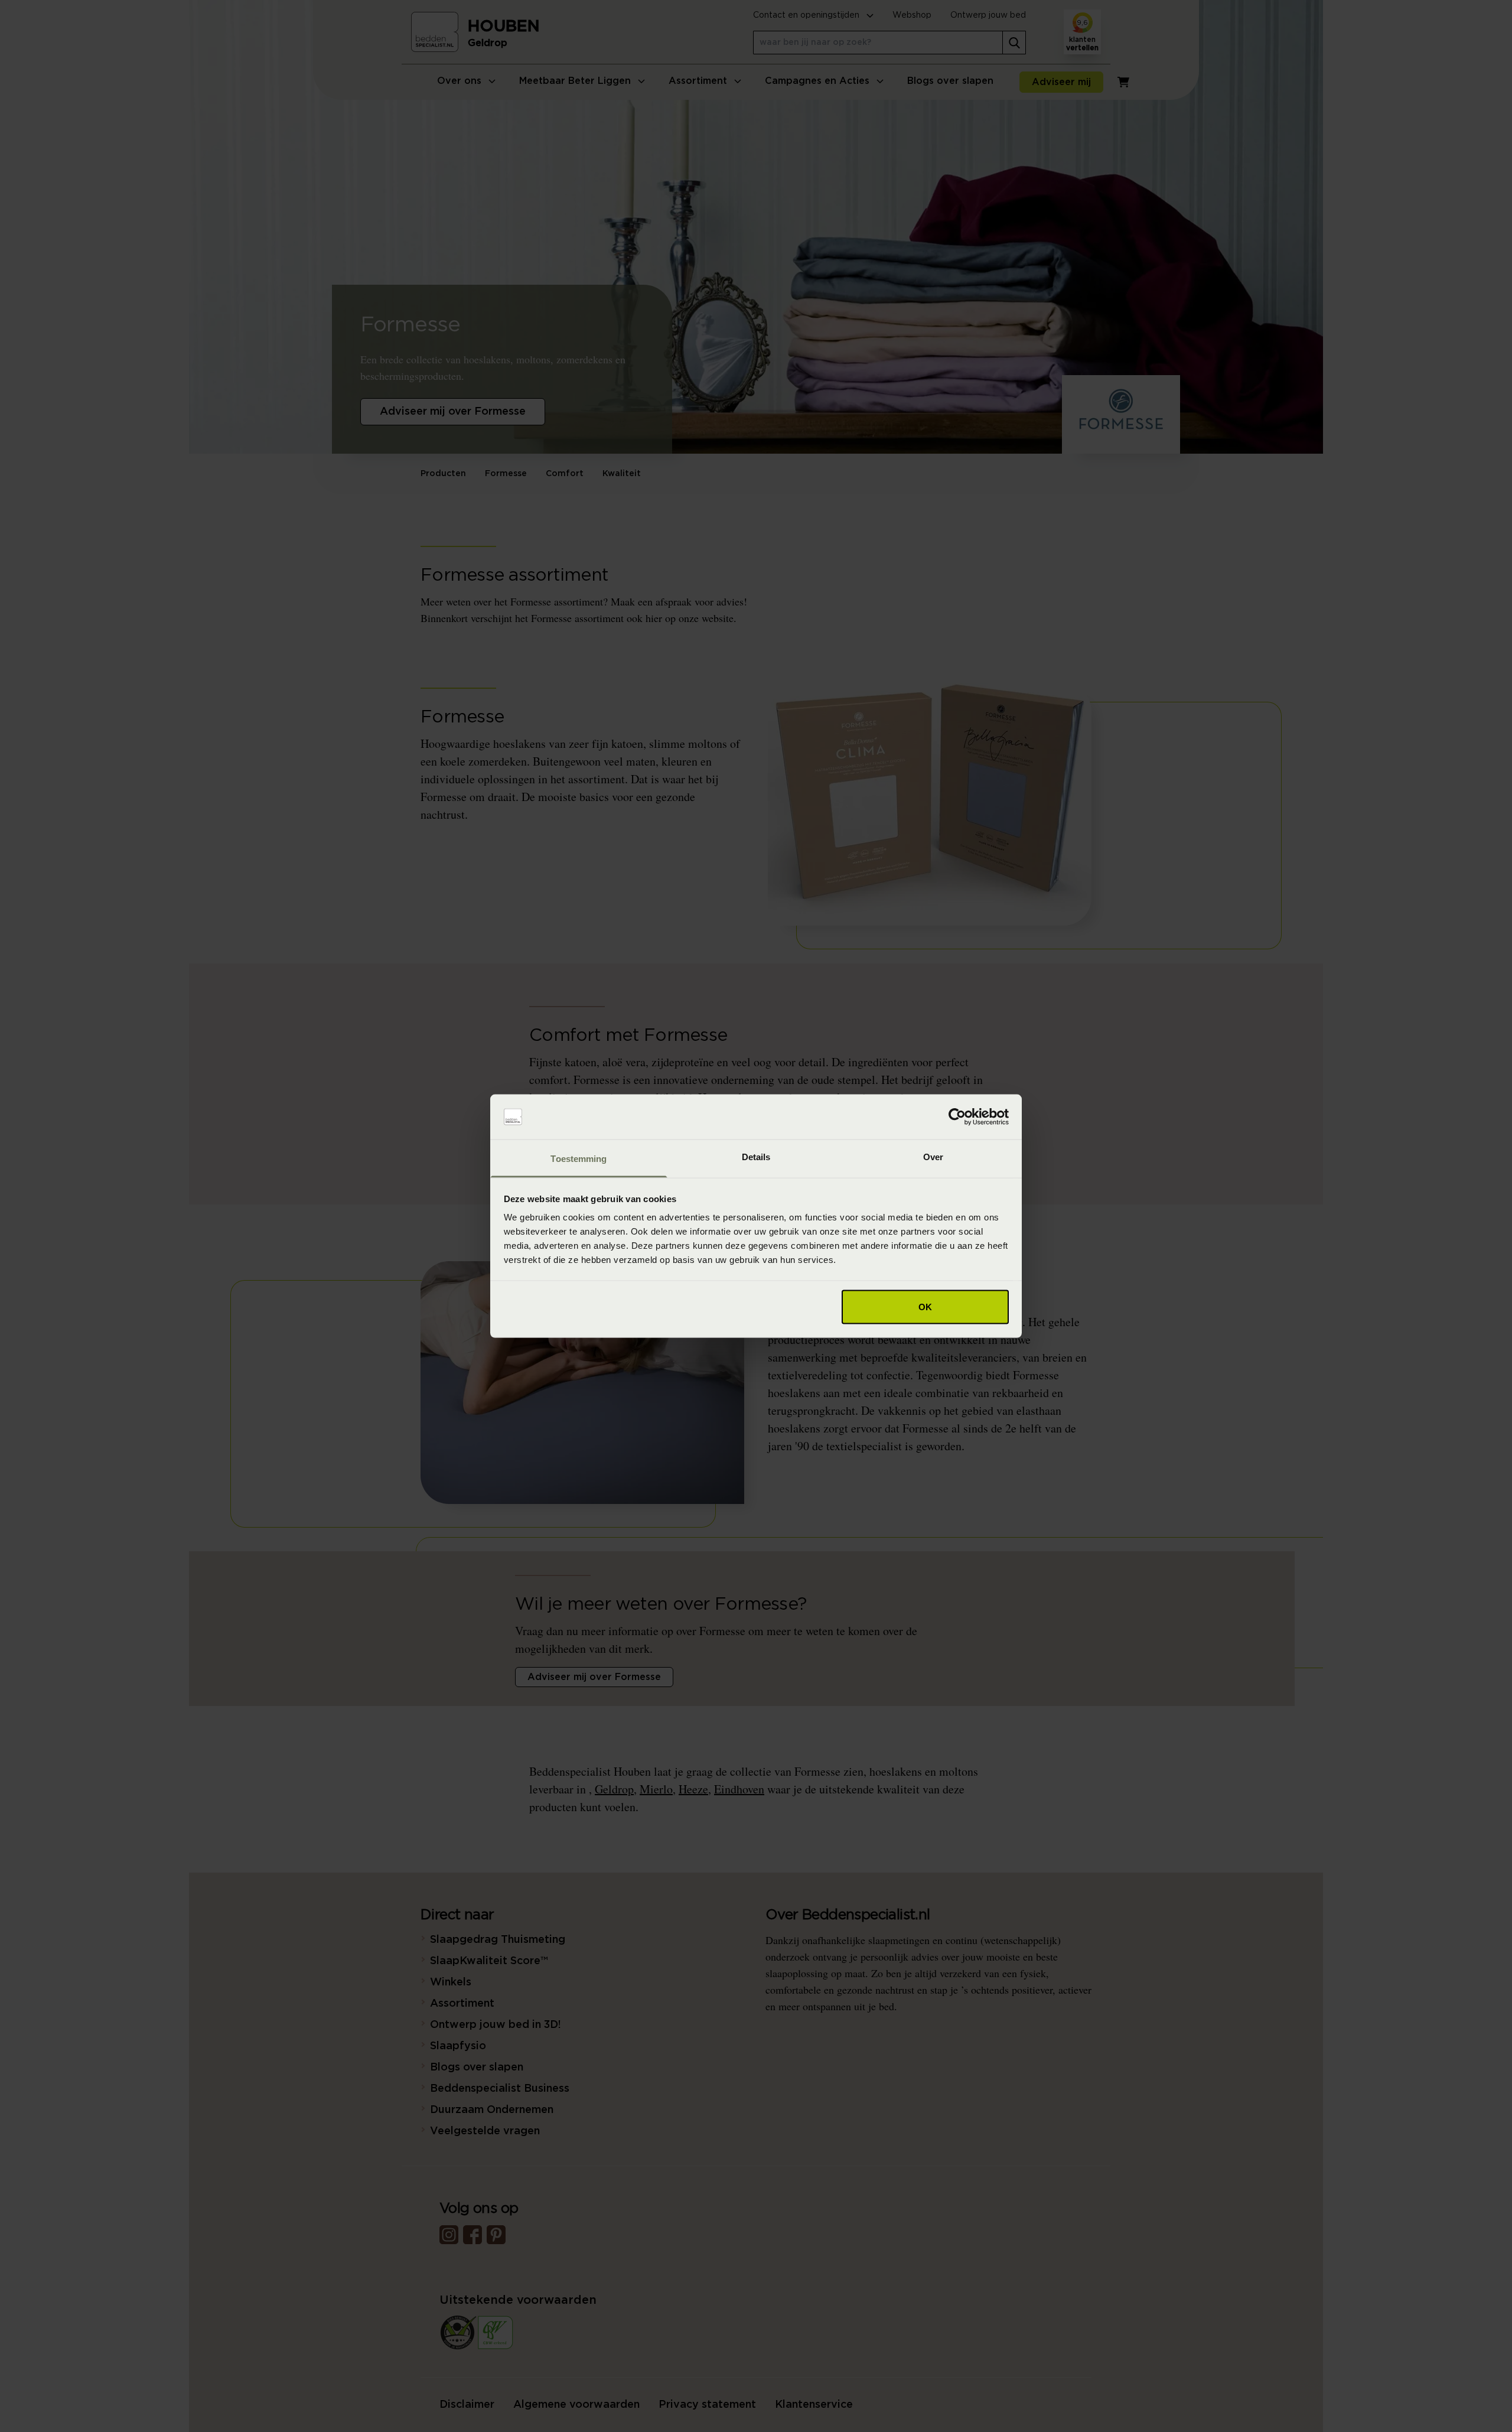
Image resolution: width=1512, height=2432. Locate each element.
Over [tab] (933, 1157)
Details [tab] (756, 1157)
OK (925, 1306)
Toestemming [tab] (579, 1159)
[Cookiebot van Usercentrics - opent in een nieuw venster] (957, 1117)
